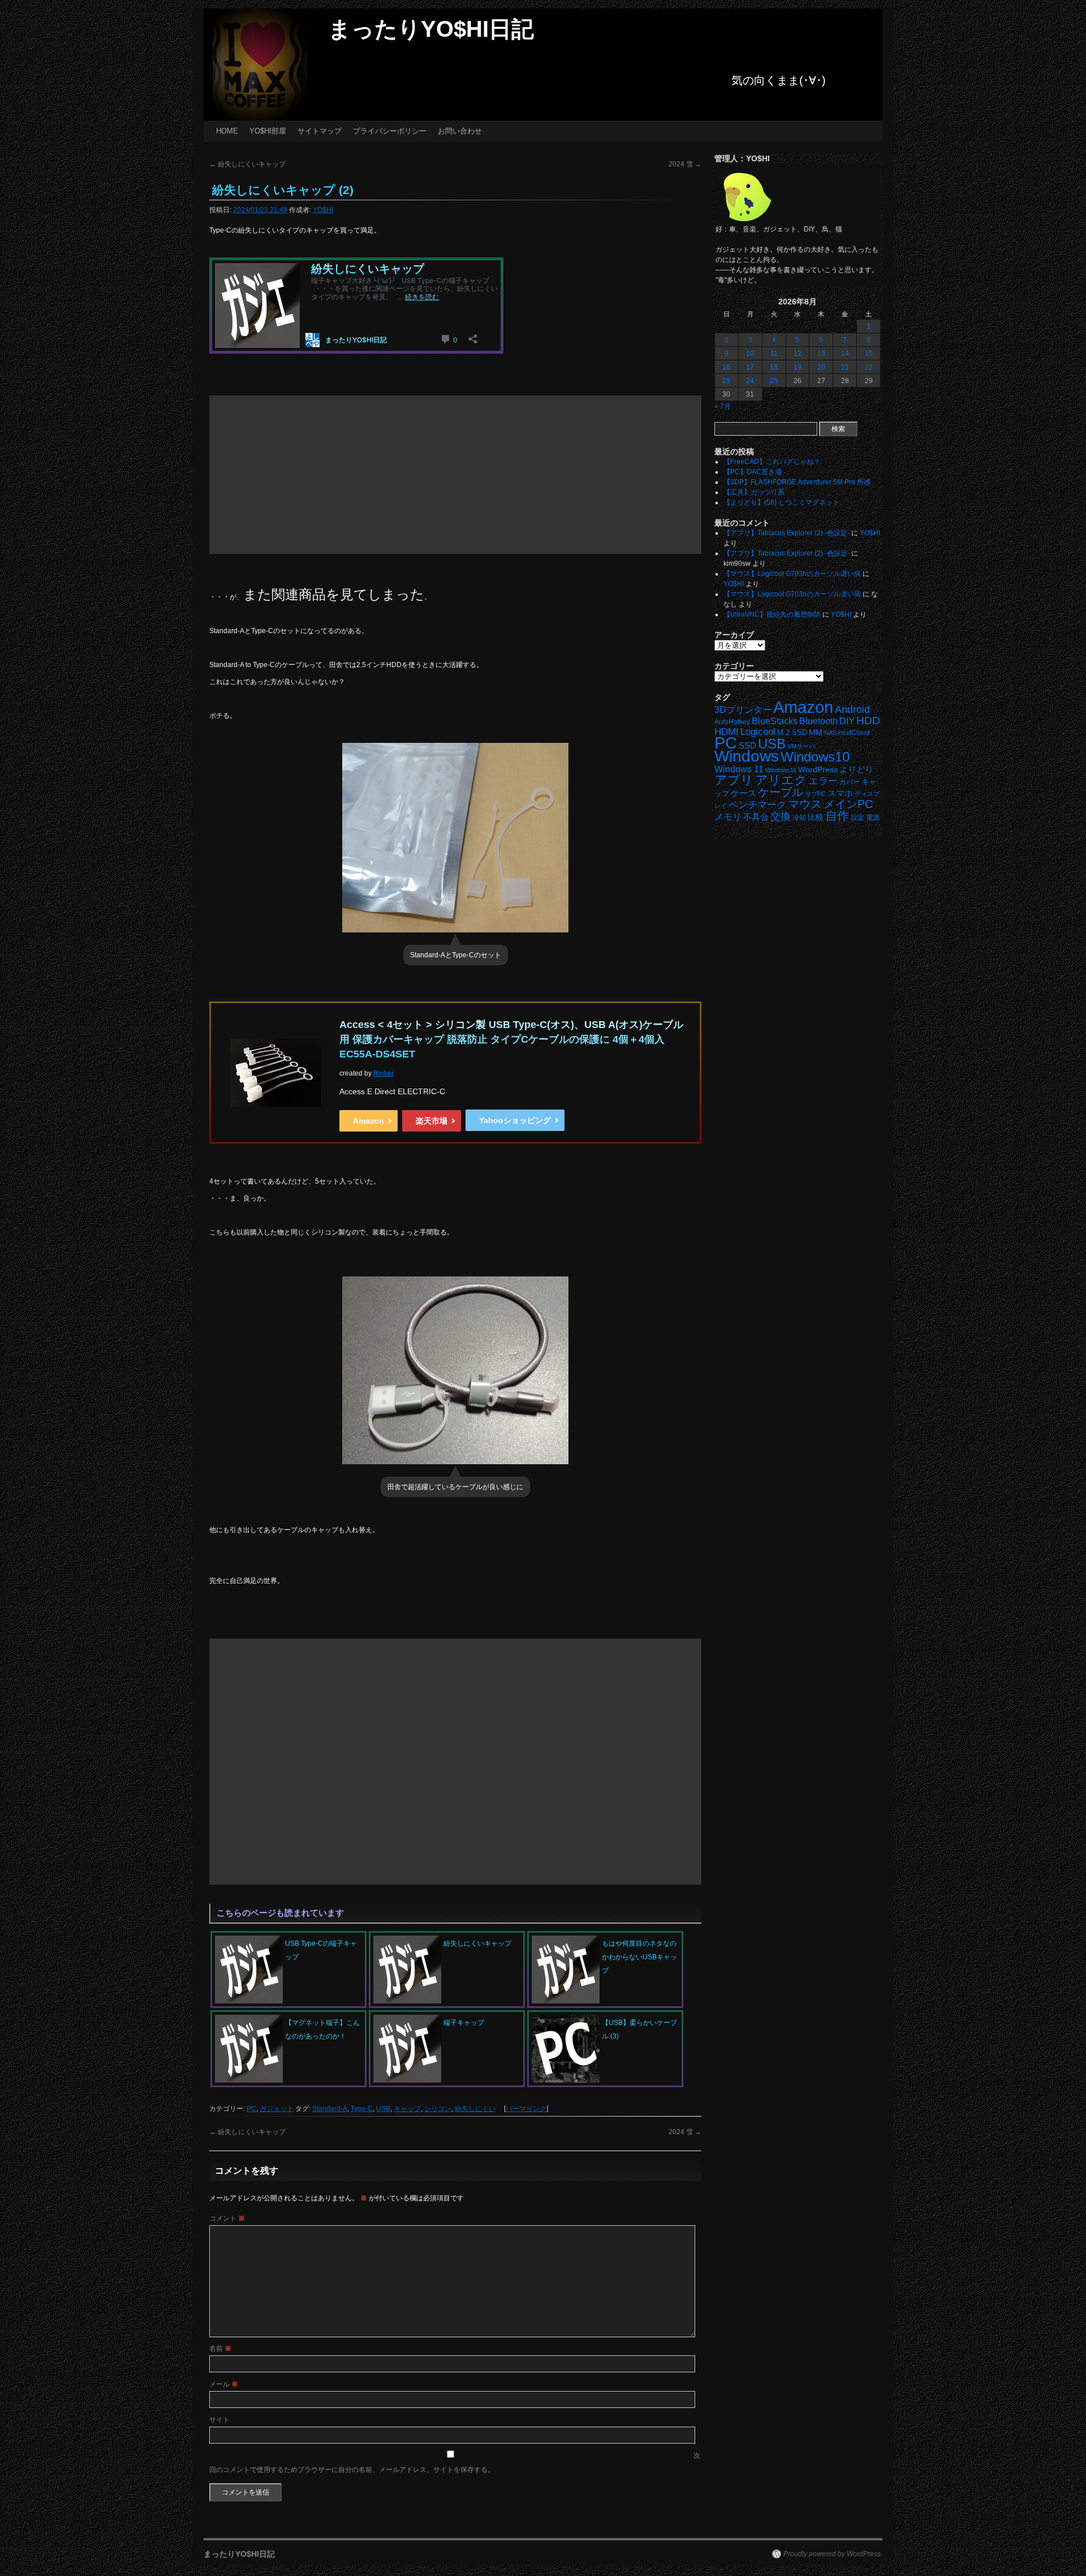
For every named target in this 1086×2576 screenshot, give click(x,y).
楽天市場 (432, 1121)
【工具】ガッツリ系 (754, 492)
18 (774, 367)
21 (845, 367)
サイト (219, 2420)
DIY (847, 721)
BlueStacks (775, 721)
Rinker (383, 1073)
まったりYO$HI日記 (431, 29)
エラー (823, 781)
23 (726, 381)
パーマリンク (526, 2109)
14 (845, 354)
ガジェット (277, 2109)
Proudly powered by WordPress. (833, 2554)
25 (774, 381)
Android (852, 709)
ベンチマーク (757, 805)
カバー (850, 782)
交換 (781, 816)
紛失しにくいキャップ (247, 164)
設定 (857, 818)
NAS (830, 733)
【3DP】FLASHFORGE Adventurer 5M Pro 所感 (797, 482)
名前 (220, 2349)
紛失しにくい (475, 2109)
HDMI (727, 732)
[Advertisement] (455, 475)
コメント (227, 2218)
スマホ (840, 793)
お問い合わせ (460, 131)
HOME (227, 131)
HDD (868, 721)
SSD (747, 745)
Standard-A (330, 2109)
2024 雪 (685, 164)
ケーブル (781, 792)
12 (798, 354)
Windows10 (815, 757)
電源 (873, 818)
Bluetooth (818, 721)
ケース (744, 793)
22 (869, 367)
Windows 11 (739, 769)
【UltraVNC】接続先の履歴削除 (772, 614)
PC (251, 2109)
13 (821, 354)
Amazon (369, 1121)
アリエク (781, 780)
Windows (747, 756)
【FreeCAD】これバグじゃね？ (772, 462)
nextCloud (854, 733)
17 (750, 367)
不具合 (756, 817)
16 (726, 367)
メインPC (848, 804)
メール (224, 2384)
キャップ (407, 2109)
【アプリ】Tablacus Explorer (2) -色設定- (787, 533)
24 (750, 381)
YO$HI (323, 210)
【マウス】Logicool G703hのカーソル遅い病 (792, 574)
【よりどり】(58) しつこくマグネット (781, 502)
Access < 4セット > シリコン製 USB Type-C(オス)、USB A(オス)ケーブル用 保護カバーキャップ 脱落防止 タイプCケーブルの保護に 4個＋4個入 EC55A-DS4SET (511, 1039)
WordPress (818, 770)
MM (816, 732)
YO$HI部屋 (268, 131)
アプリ (734, 780)
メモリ (728, 817)
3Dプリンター (743, 710)
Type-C (362, 2109)
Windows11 (781, 770)
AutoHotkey (732, 722)
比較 (816, 817)
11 (774, 354)
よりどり (856, 769)
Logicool (758, 732)
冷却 (799, 818)
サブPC (815, 794)
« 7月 (723, 406)
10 (750, 354)
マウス (805, 804)
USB (383, 2109)
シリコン (438, 2109)
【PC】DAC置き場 (753, 472)
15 (869, 354)
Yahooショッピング (515, 1120)
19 (798, 367)
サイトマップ (320, 131)
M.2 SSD (792, 733)
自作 (837, 816)
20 (821, 367)
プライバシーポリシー (390, 131)
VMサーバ (801, 746)
